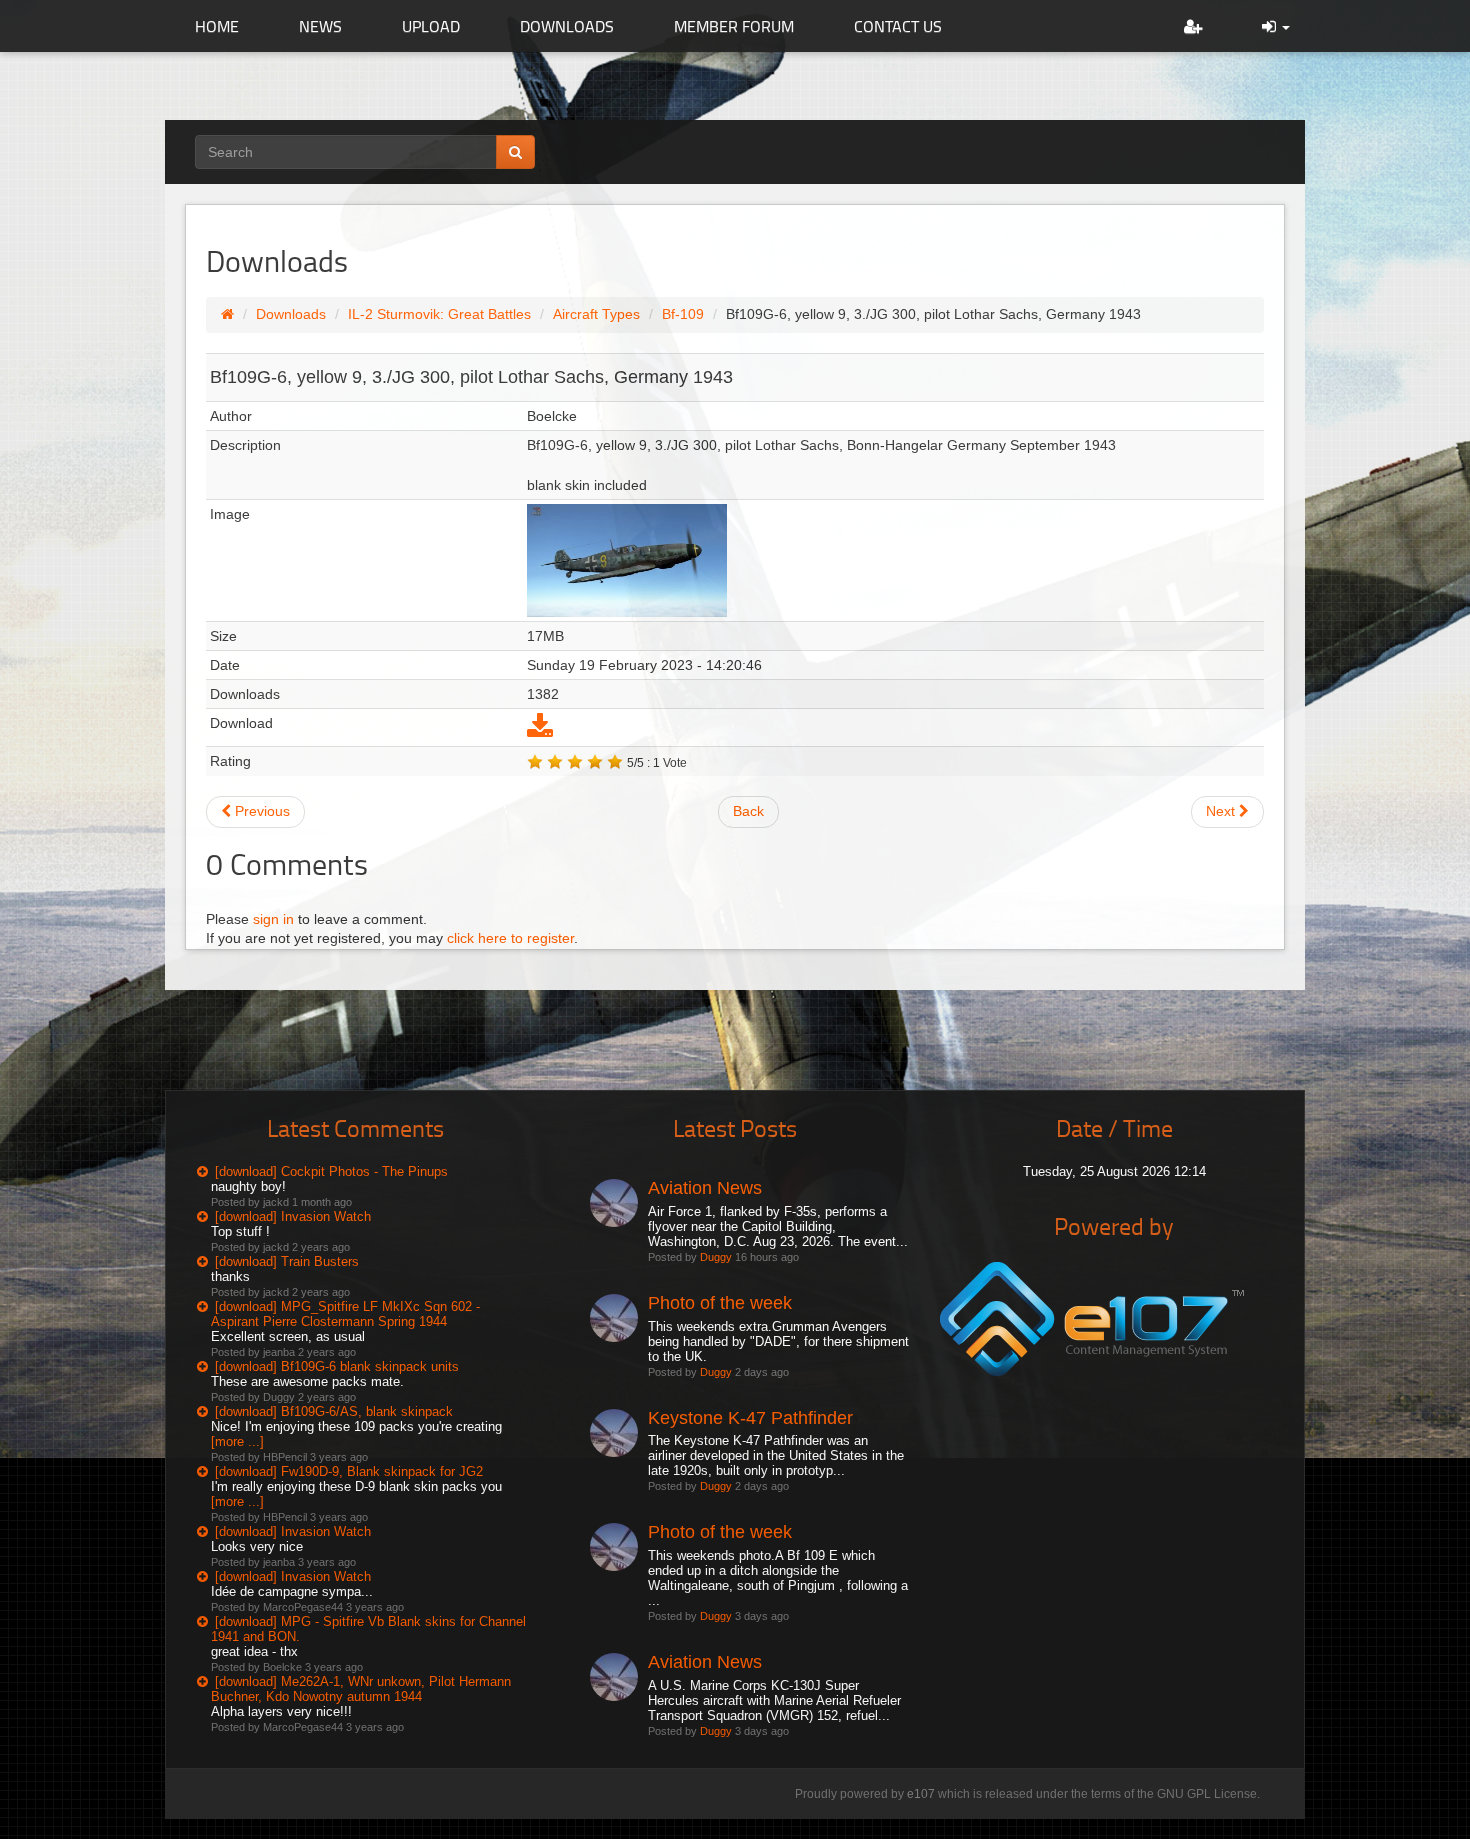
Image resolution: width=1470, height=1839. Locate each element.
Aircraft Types (596, 314)
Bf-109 (683, 314)
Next (1222, 811)
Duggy (716, 1257)
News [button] (320, 26)
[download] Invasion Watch (293, 1216)
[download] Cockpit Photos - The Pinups (331, 1171)
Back (748, 811)
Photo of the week (720, 1303)
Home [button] (217, 26)
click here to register (510, 938)
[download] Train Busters (287, 1261)
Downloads (291, 314)
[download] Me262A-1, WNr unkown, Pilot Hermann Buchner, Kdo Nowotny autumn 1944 (361, 1689)
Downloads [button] (567, 26)
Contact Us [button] (898, 26)
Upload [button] (431, 26)
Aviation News (705, 1188)
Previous (260, 811)
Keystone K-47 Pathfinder (750, 1418)
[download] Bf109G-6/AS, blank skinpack (334, 1411)
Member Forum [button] (734, 26)
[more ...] (237, 1441)
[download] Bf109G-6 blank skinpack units (337, 1366)
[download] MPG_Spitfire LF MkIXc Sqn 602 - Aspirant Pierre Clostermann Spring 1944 (345, 1314)
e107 (921, 1794)
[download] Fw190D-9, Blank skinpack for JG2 (349, 1471)
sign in (273, 919)
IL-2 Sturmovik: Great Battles (439, 314)
